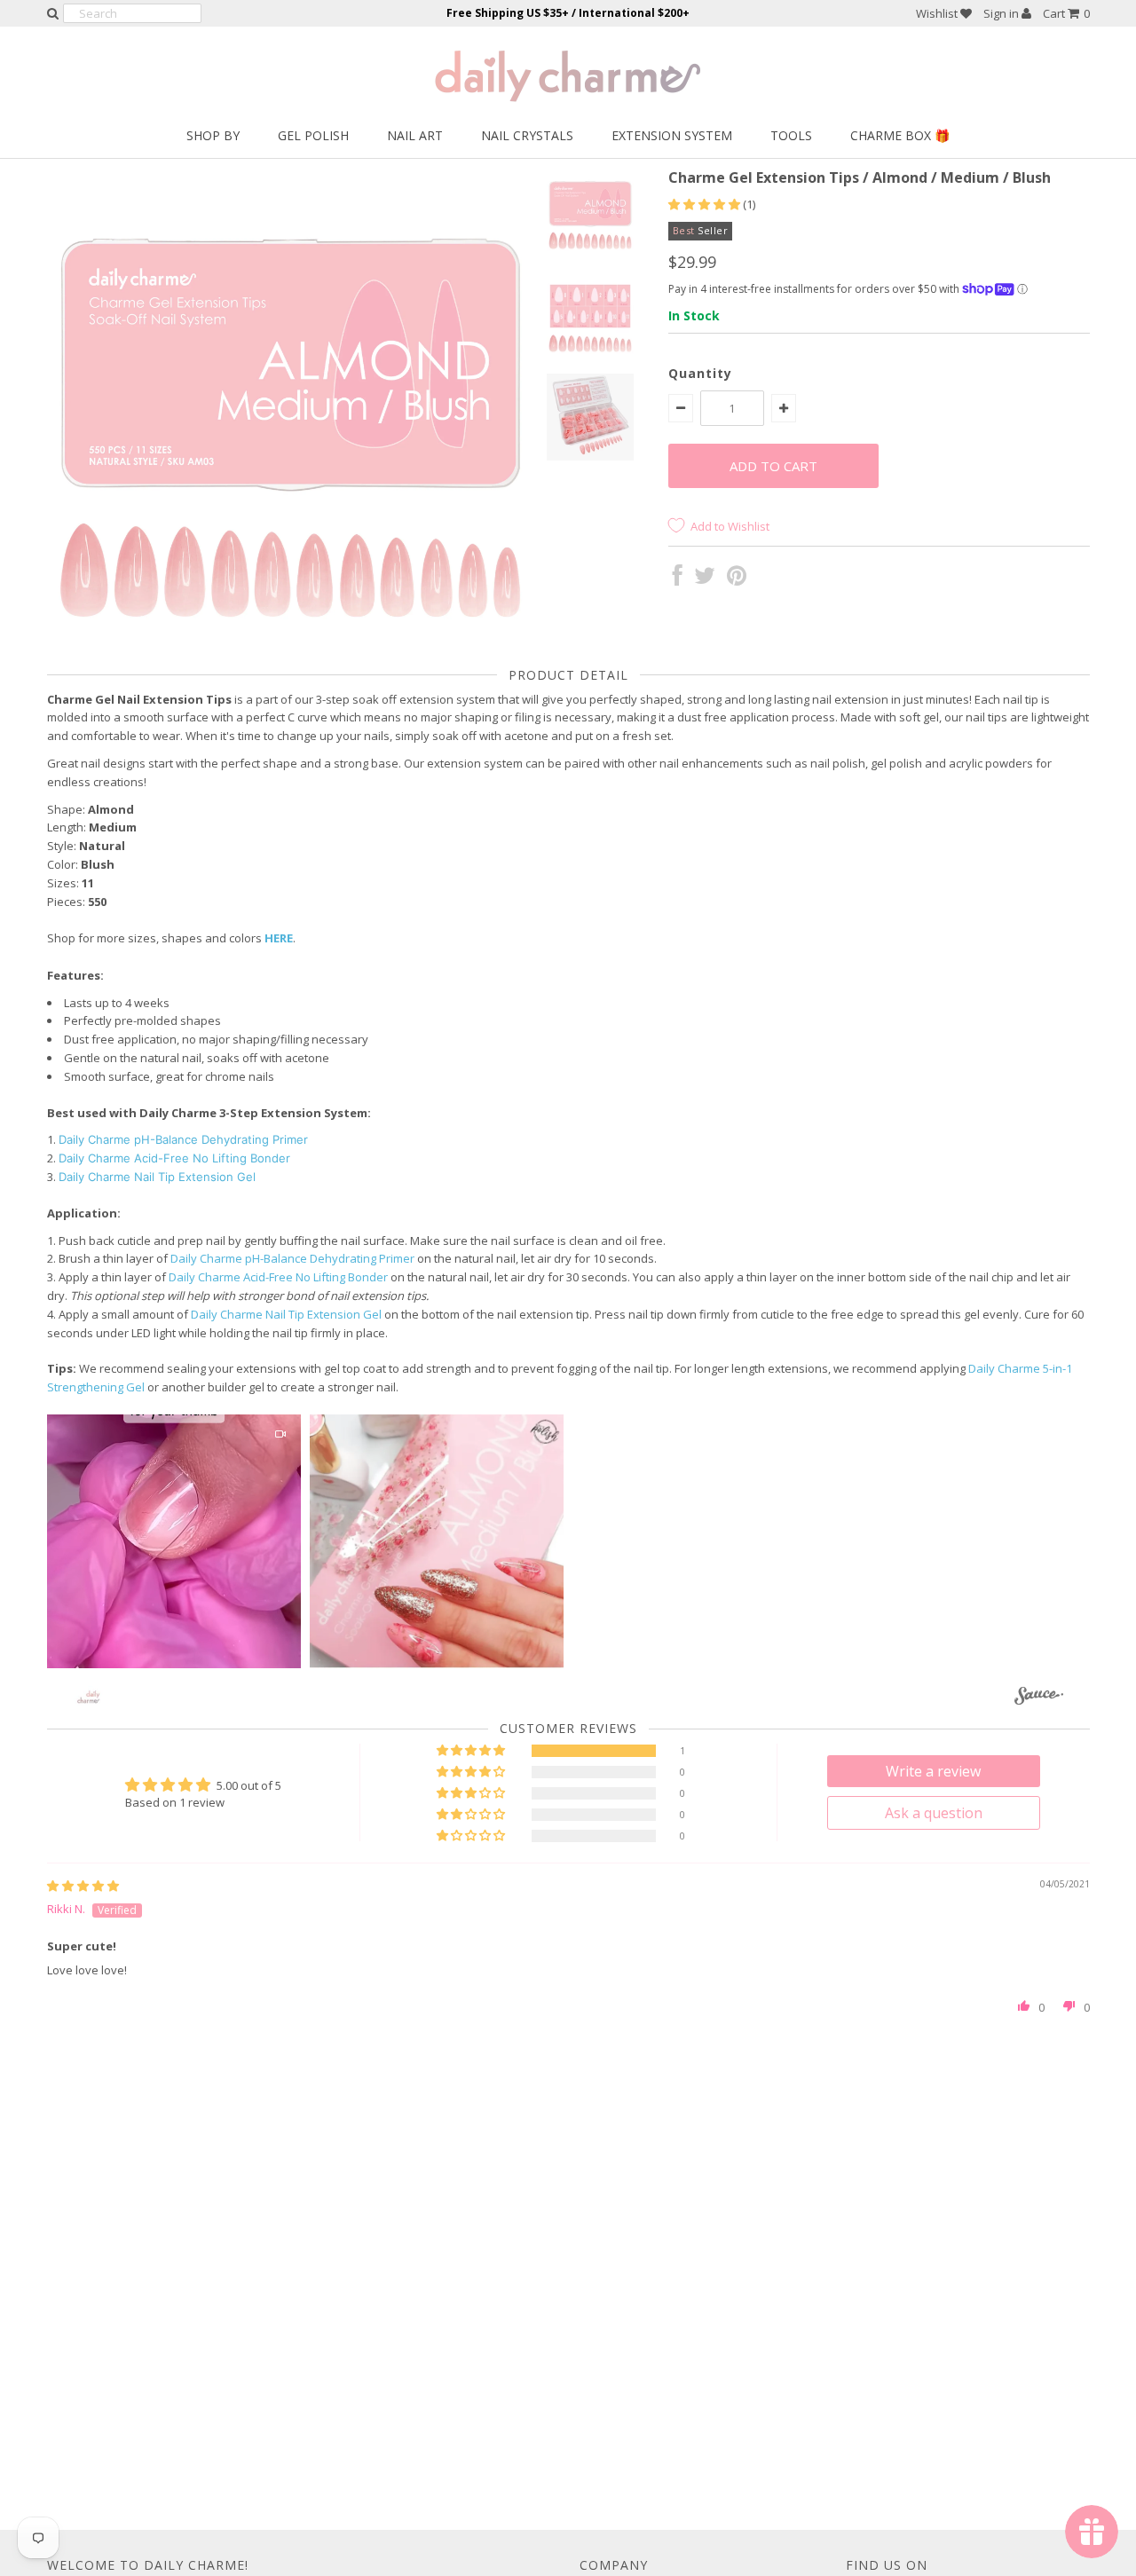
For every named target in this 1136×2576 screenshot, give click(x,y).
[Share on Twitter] (705, 579)
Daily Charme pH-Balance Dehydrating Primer (183, 1139)
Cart (1066, 13)
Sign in (1002, 13)
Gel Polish (313, 135)
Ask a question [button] (934, 1813)
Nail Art (415, 135)
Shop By (213, 135)
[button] (706, 204)
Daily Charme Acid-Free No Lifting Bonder (174, 1158)
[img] (83, 1886)
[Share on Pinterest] (737, 579)
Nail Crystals (527, 135)
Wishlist (938, 13)
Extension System (672, 135)
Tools (791, 135)
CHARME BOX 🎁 (900, 135)
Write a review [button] (933, 1771)
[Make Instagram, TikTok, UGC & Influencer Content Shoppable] (1039, 1699)
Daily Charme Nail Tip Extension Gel (157, 1177)
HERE (279, 938)
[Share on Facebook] (678, 579)
